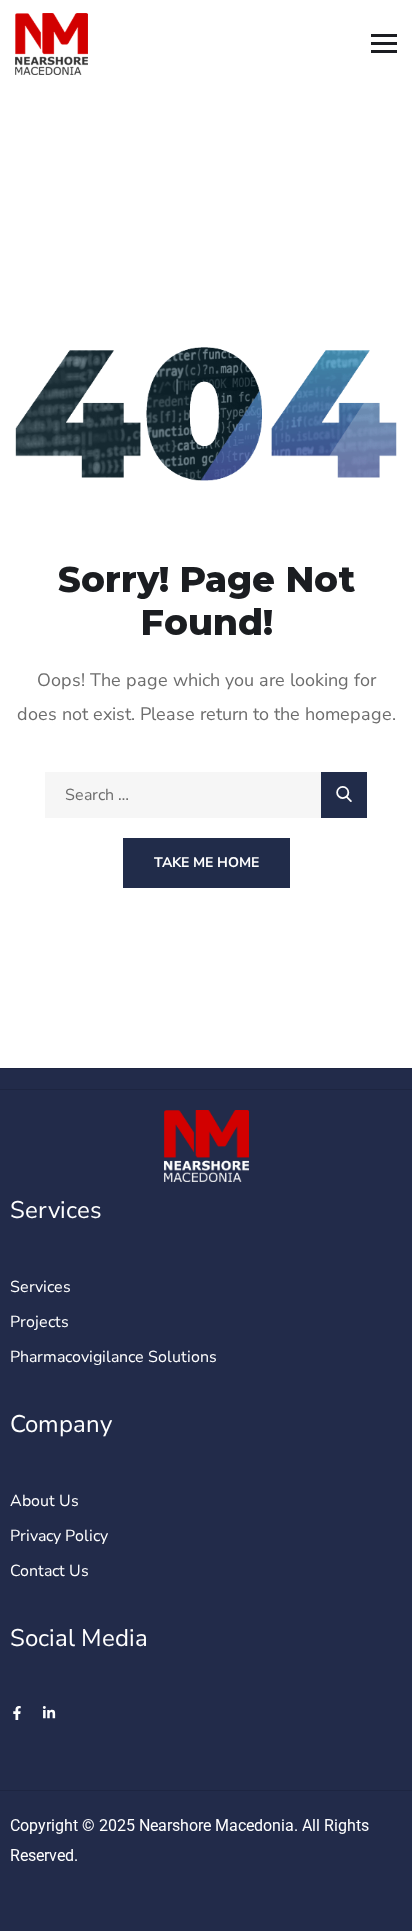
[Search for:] (206, 795)
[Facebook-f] (17, 1713)
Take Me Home (206, 862)
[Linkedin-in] (49, 1713)
